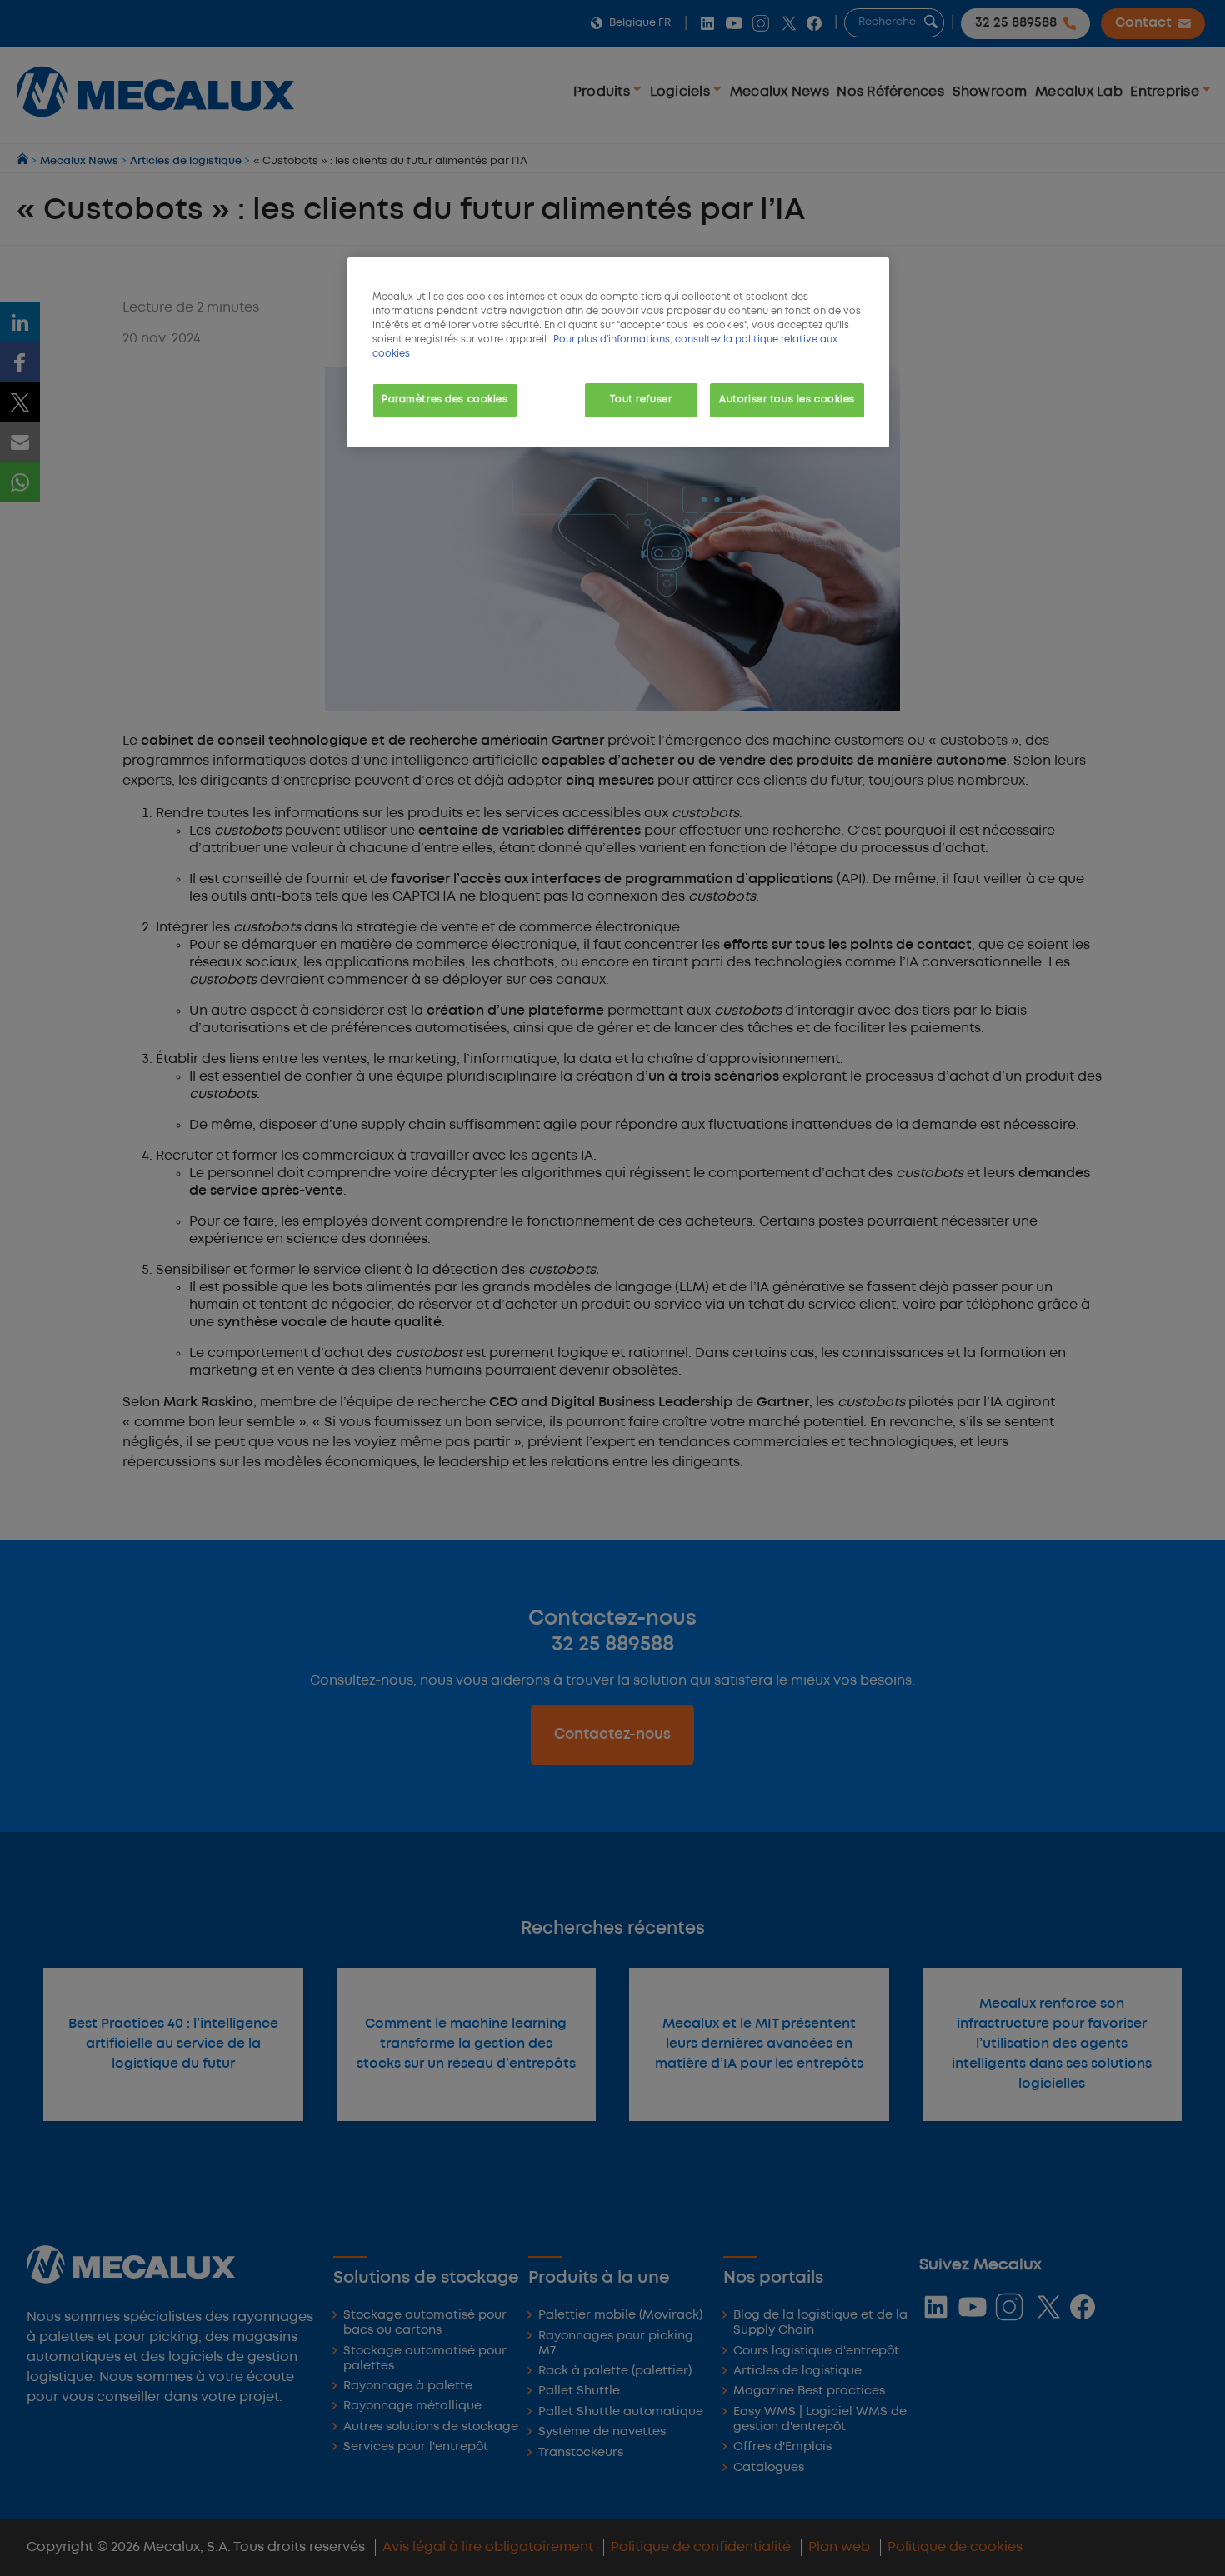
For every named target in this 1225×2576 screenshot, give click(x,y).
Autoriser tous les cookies (787, 400)
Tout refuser (641, 400)
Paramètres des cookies (445, 400)
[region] (618, 352)
